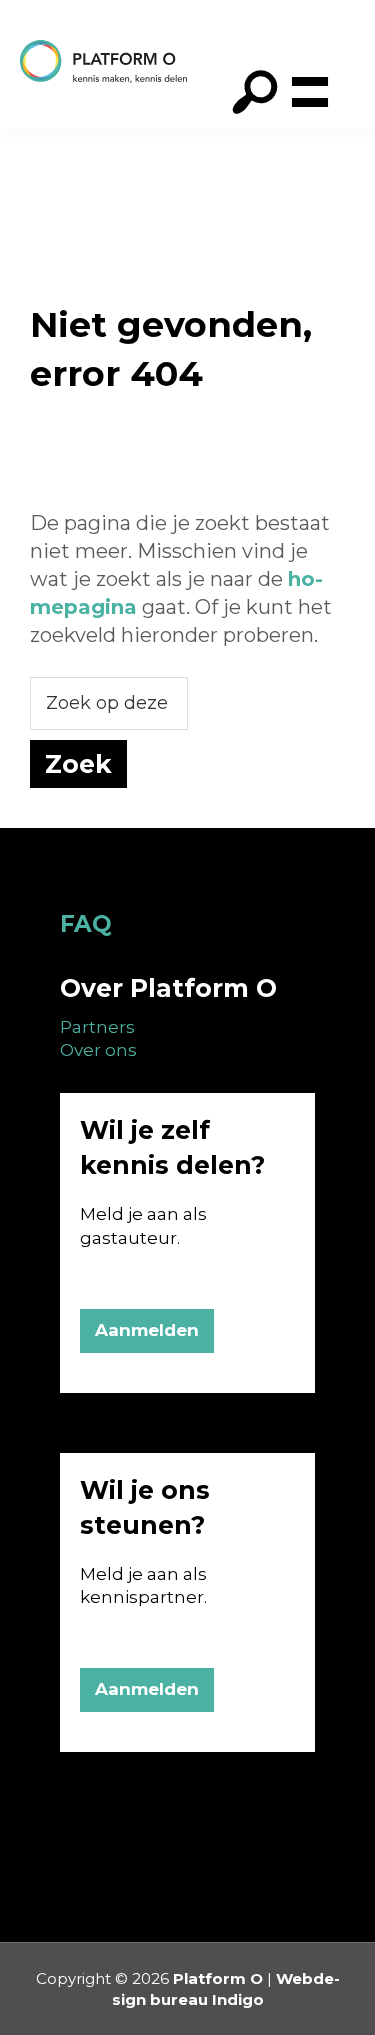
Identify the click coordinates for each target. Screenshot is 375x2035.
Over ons (98, 1050)
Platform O (218, 1978)
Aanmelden (147, 1330)
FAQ (86, 924)
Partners (97, 1027)
